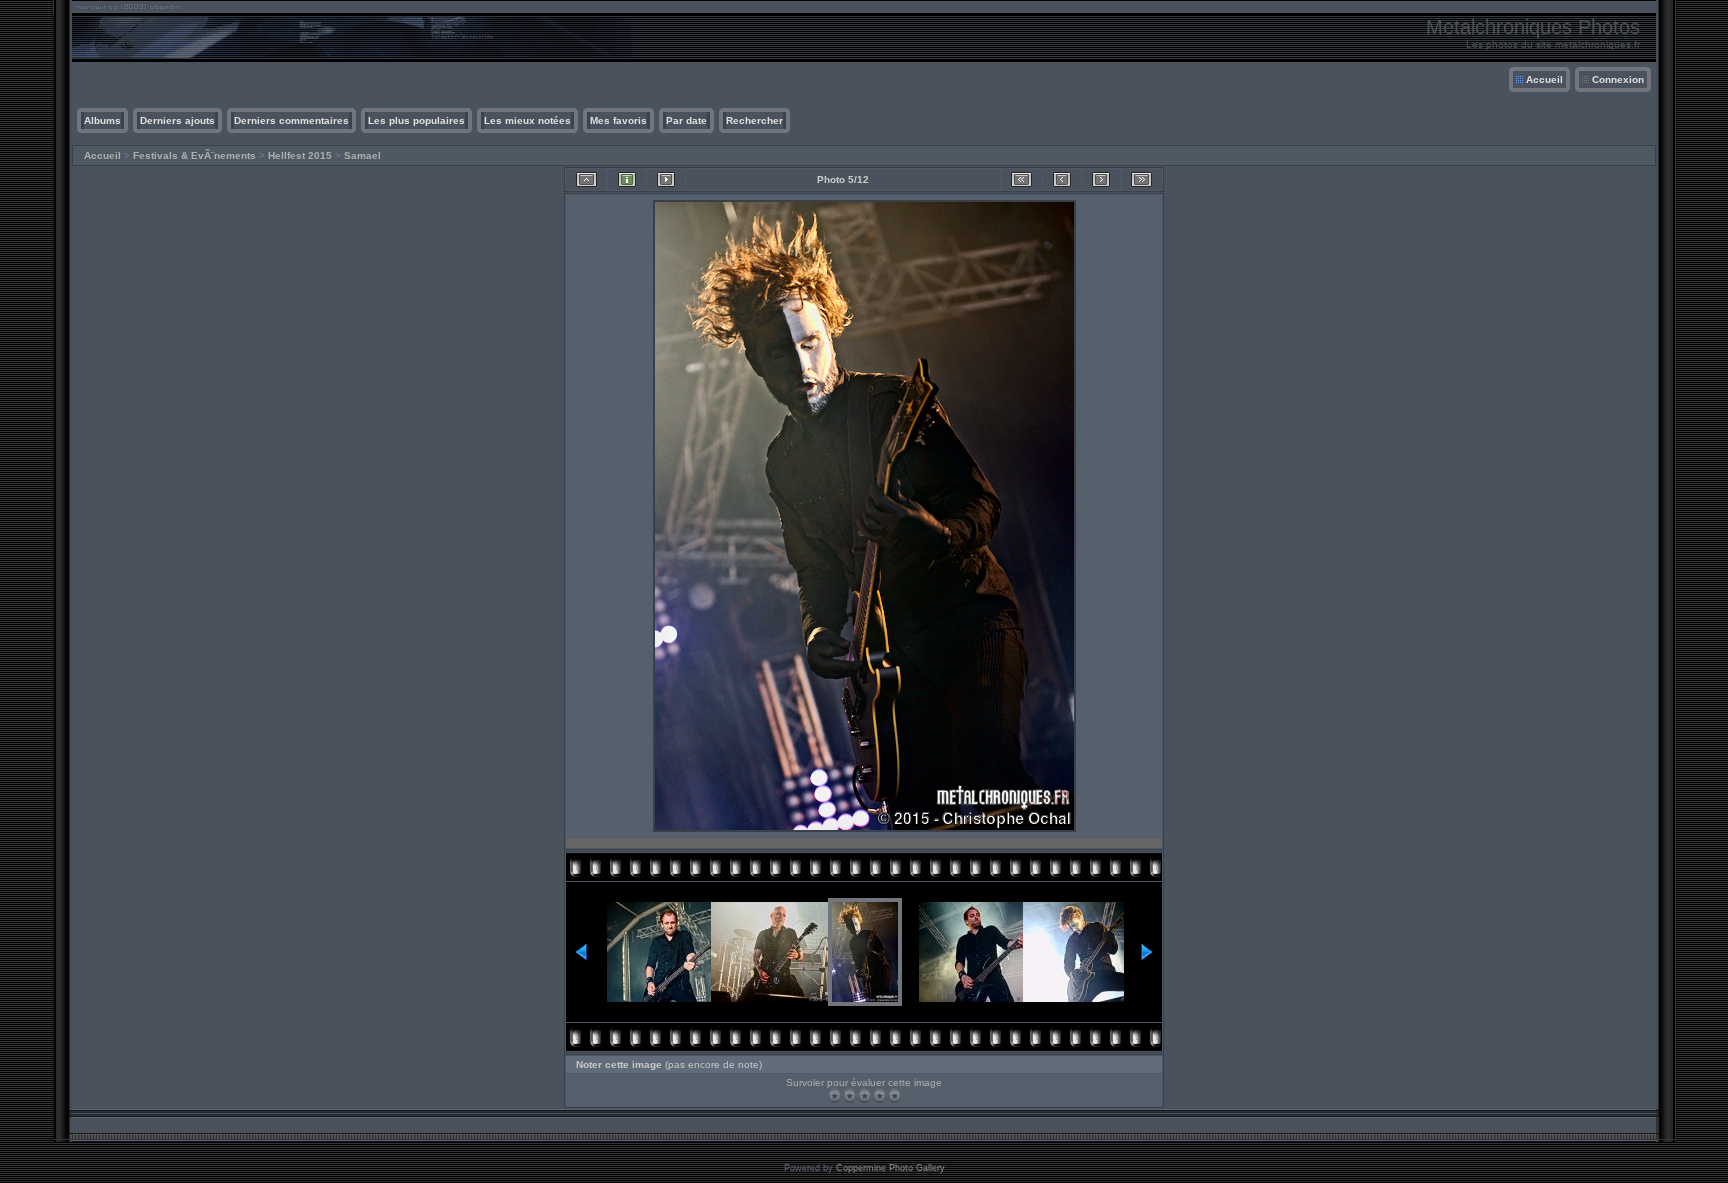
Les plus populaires (416, 120)
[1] (834, 1095)
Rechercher (754, 120)
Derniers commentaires (291, 120)
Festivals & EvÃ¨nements (194, 155)
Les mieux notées (527, 120)
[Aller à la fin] (1141, 179)
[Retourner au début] (1021, 179)
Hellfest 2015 (300, 155)
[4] (879, 1095)
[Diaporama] (666, 179)
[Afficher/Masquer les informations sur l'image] (627, 179)
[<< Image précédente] (1062, 179)
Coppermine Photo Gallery (890, 1168)
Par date (686, 120)
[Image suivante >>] (1101, 179)
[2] (849, 1095)
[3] (864, 1095)
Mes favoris (618, 120)
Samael (362, 155)
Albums (102, 120)
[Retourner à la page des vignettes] (586, 179)
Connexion (1618, 79)
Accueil (1544, 79)
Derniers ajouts (177, 120)
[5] (894, 1095)
